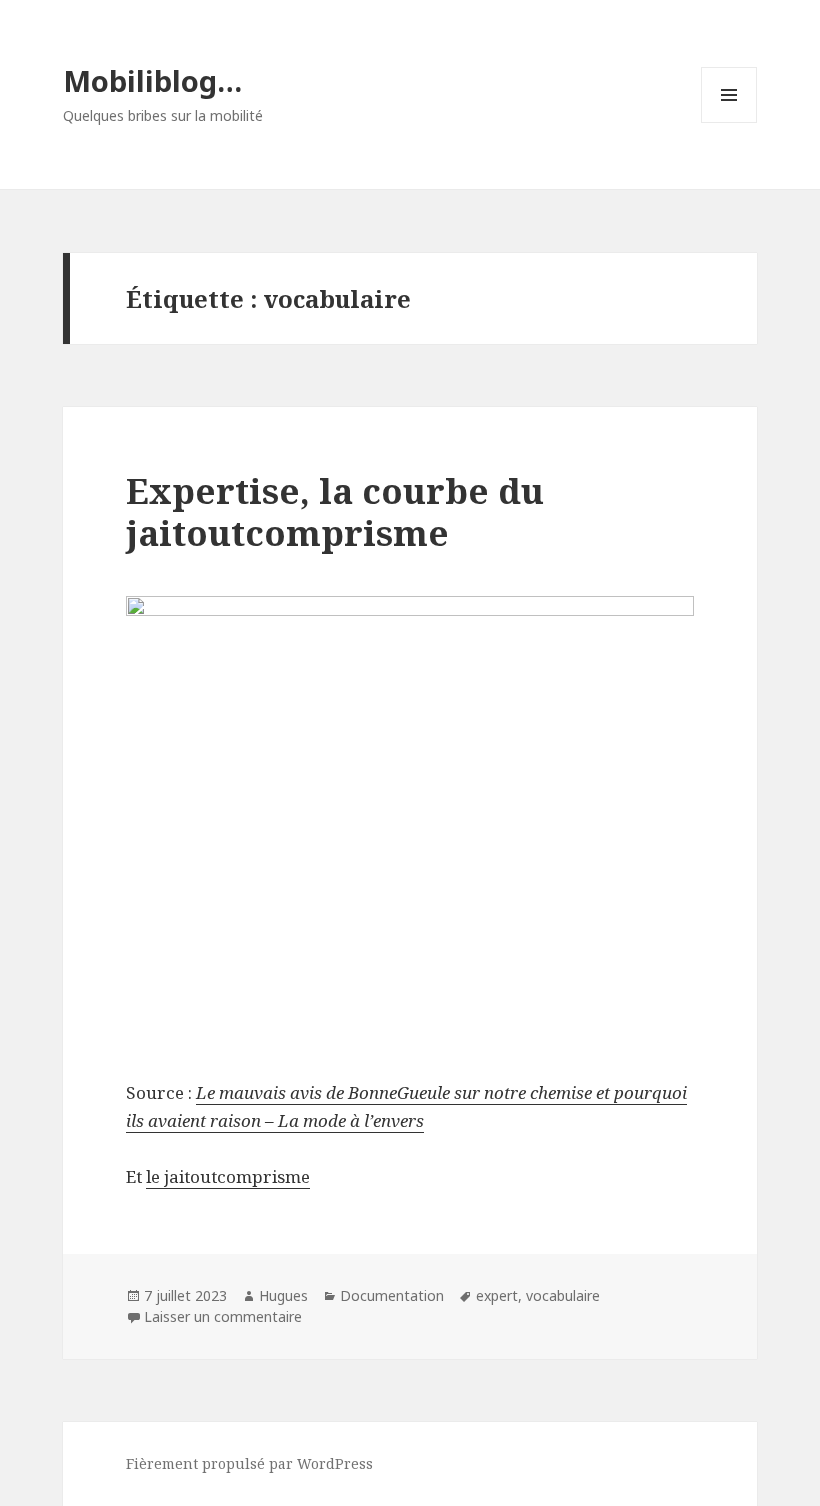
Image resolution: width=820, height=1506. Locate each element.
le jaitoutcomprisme (228, 1176)
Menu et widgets (729, 122)
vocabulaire (563, 1295)
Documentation (392, 1295)
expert (497, 1295)
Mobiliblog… (152, 80)
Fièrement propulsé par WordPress (249, 1463)
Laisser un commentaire (223, 1316)
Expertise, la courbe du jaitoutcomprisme (335, 511)
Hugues (283, 1295)
